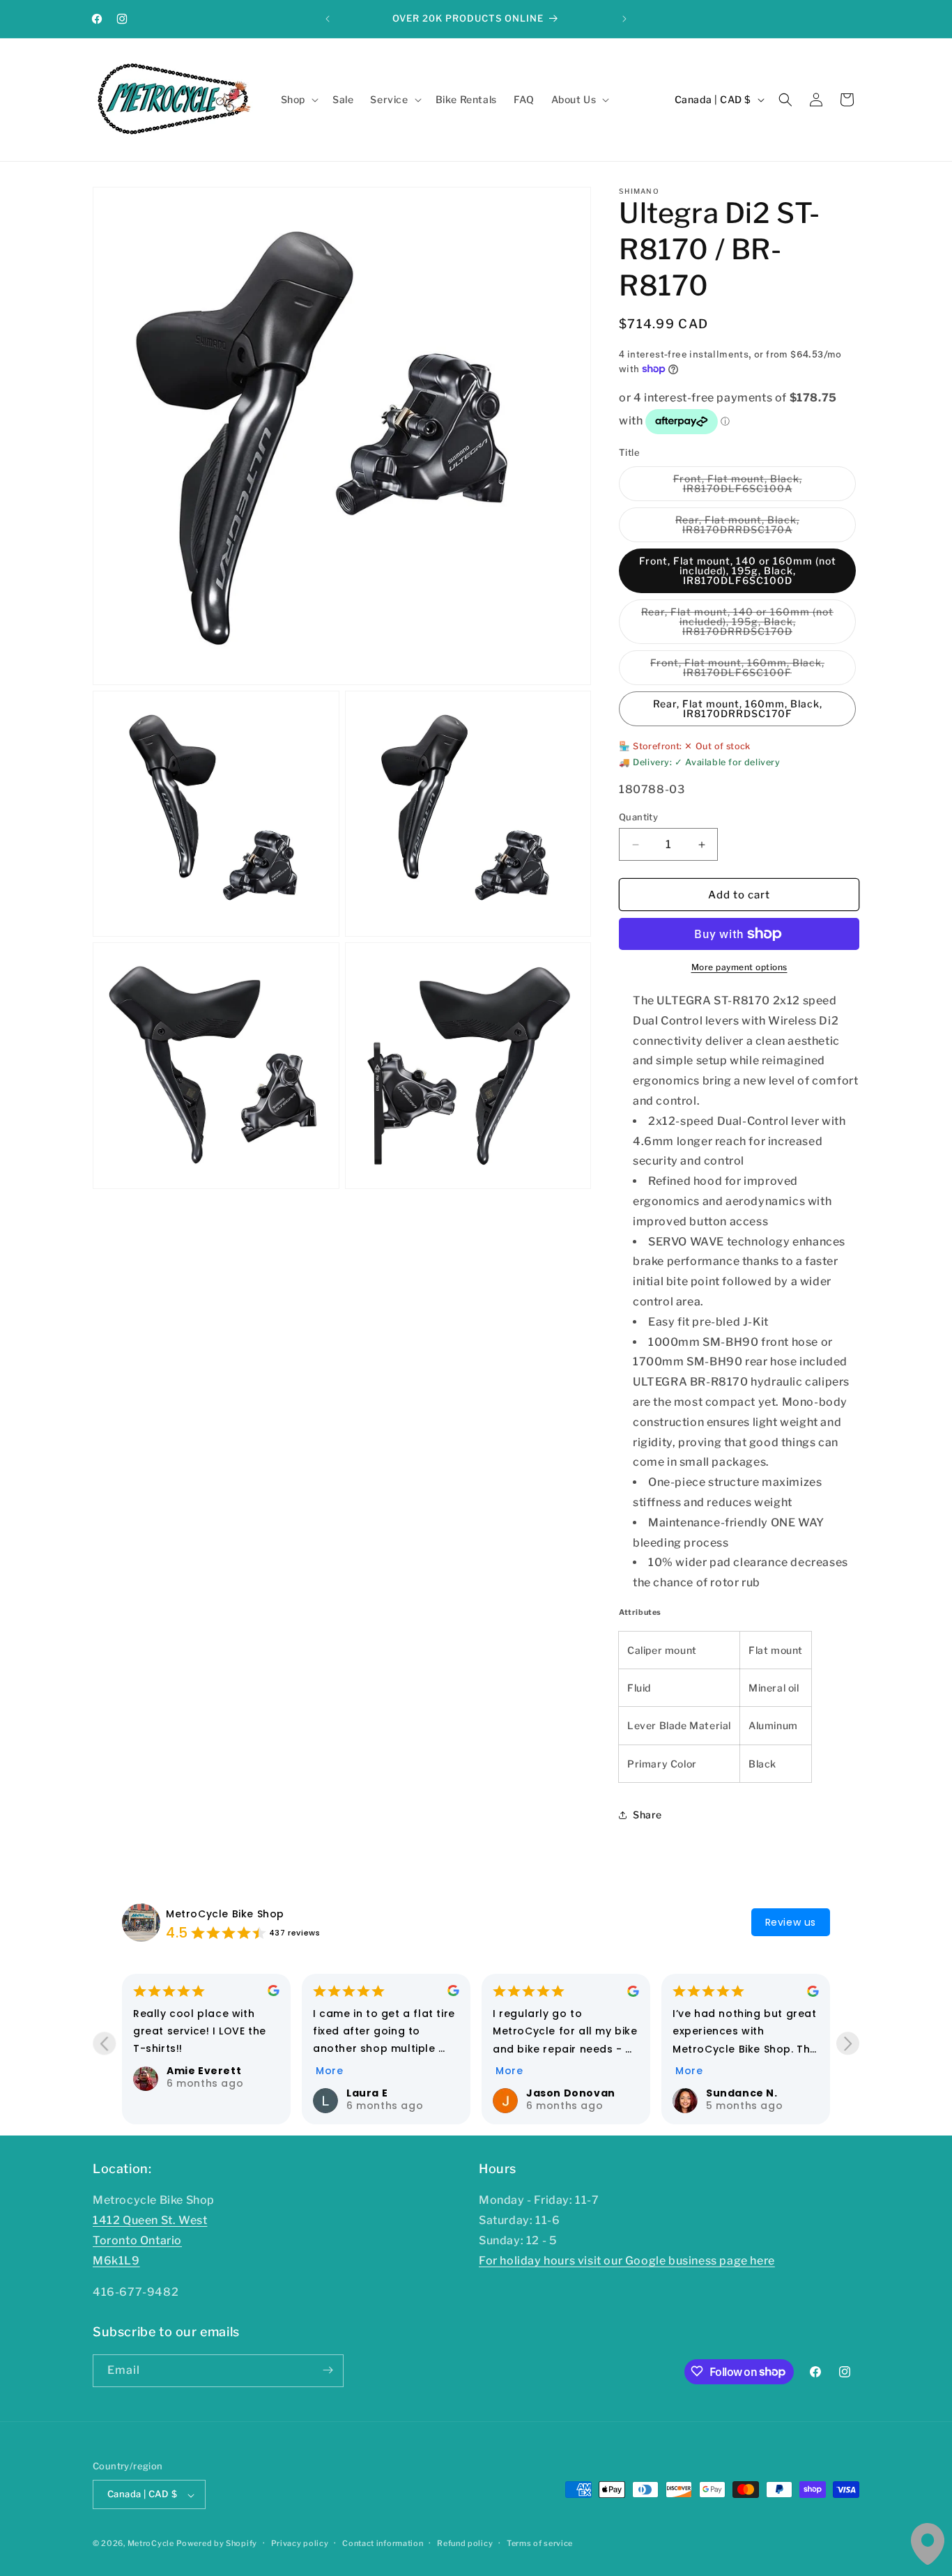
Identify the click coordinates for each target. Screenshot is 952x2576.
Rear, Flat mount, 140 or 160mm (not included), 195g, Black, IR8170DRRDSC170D (746, 625)
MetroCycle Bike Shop (225, 1914)
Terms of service (540, 2543)
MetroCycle (151, 2544)
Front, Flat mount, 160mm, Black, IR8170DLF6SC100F (750, 671)
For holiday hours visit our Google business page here (627, 2261)
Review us (791, 1922)
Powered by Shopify (217, 2544)
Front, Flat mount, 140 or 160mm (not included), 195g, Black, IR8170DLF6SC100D (738, 570)
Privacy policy (300, 2543)
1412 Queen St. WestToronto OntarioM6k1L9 (150, 2241)
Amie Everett (204, 2071)
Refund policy (465, 2543)
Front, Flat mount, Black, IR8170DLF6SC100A (762, 487)
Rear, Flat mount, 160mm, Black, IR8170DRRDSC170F (738, 708)
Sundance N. (742, 2093)
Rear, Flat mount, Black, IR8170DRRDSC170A (763, 528)
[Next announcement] (624, 19)
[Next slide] (848, 2044)
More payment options (739, 967)
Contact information (383, 2543)
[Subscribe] (328, 2370)
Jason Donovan (571, 2093)
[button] (298, 100)
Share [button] (647, 1815)
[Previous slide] (104, 2044)
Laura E (367, 2093)
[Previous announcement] (328, 19)
